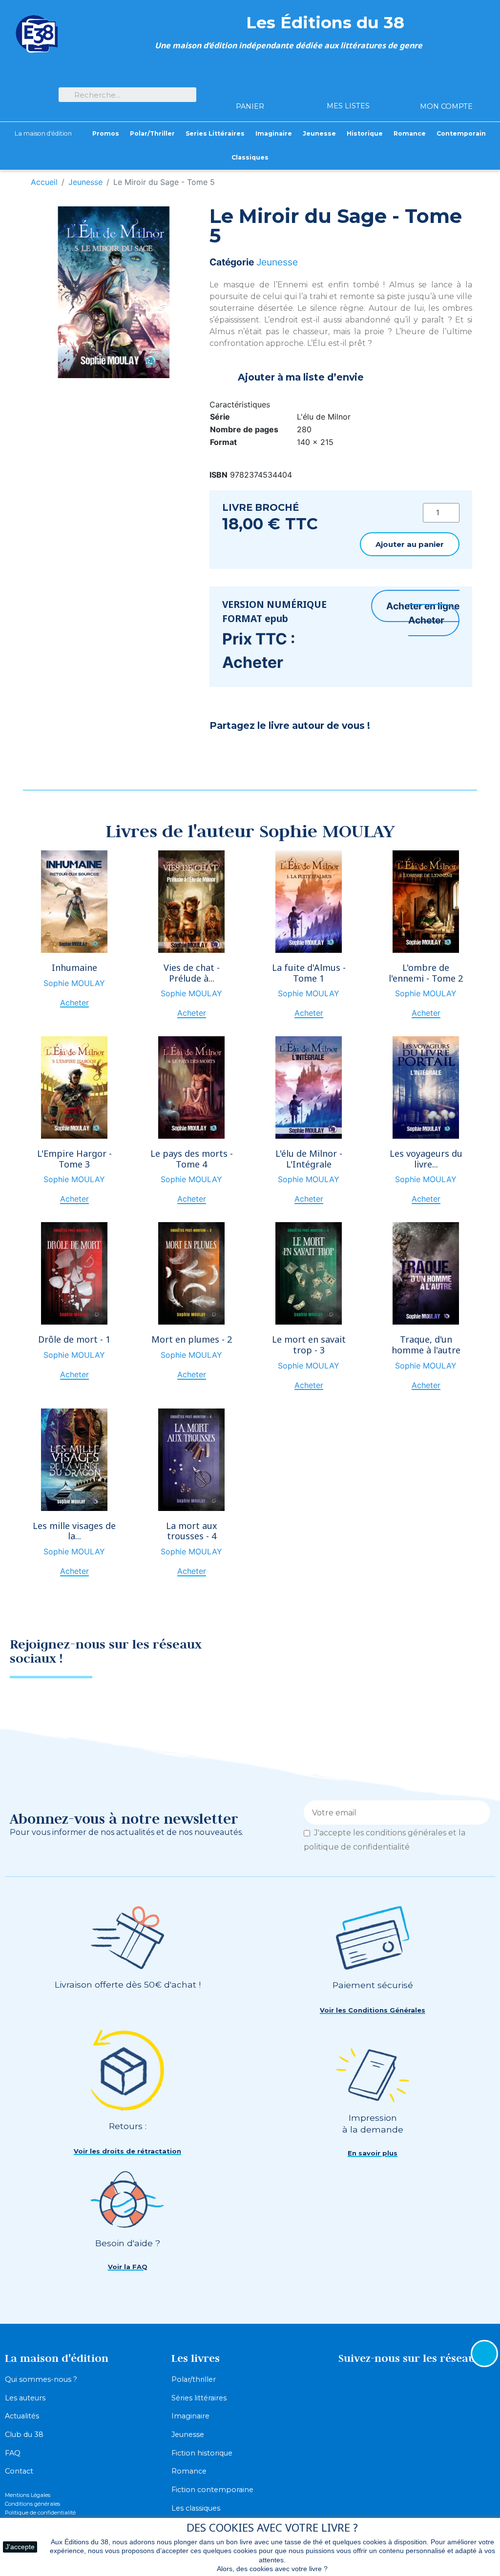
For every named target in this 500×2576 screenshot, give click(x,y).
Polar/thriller (194, 2379)
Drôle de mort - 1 (74, 1339)
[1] (479, 1812)
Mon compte (446, 106)
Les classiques (196, 2508)
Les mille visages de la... (74, 1531)
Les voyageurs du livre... (426, 1159)
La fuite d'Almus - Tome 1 (309, 973)
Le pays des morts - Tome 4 (192, 1159)
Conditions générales (32, 2504)
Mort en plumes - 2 (192, 1339)
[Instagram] (473, 1654)
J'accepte (20, 2547)
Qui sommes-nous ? (41, 2379)
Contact (19, 2471)
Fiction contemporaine (212, 2490)
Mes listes (348, 106)
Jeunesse (277, 262)
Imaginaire (190, 2416)
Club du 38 (24, 2435)
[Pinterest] (246, 752)
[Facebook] (222, 752)
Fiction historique (202, 2453)
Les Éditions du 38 (325, 22)
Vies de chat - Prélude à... (192, 973)
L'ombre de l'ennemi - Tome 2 (426, 973)
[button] (410, 544)
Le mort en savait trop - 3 (309, 1345)
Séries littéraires (199, 2398)
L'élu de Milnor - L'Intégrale (309, 1159)
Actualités (22, 2416)
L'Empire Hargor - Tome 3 (74, 1159)
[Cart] (250, 89)
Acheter (426, 620)
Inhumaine (74, 967)
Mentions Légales (28, 2495)
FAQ (13, 2453)
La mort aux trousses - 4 (192, 1531)
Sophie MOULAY (74, 983)
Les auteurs (25, 2398)
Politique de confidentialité (40, 2513)
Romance (189, 2471)
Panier (250, 106)
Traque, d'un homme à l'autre (426, 1345)
